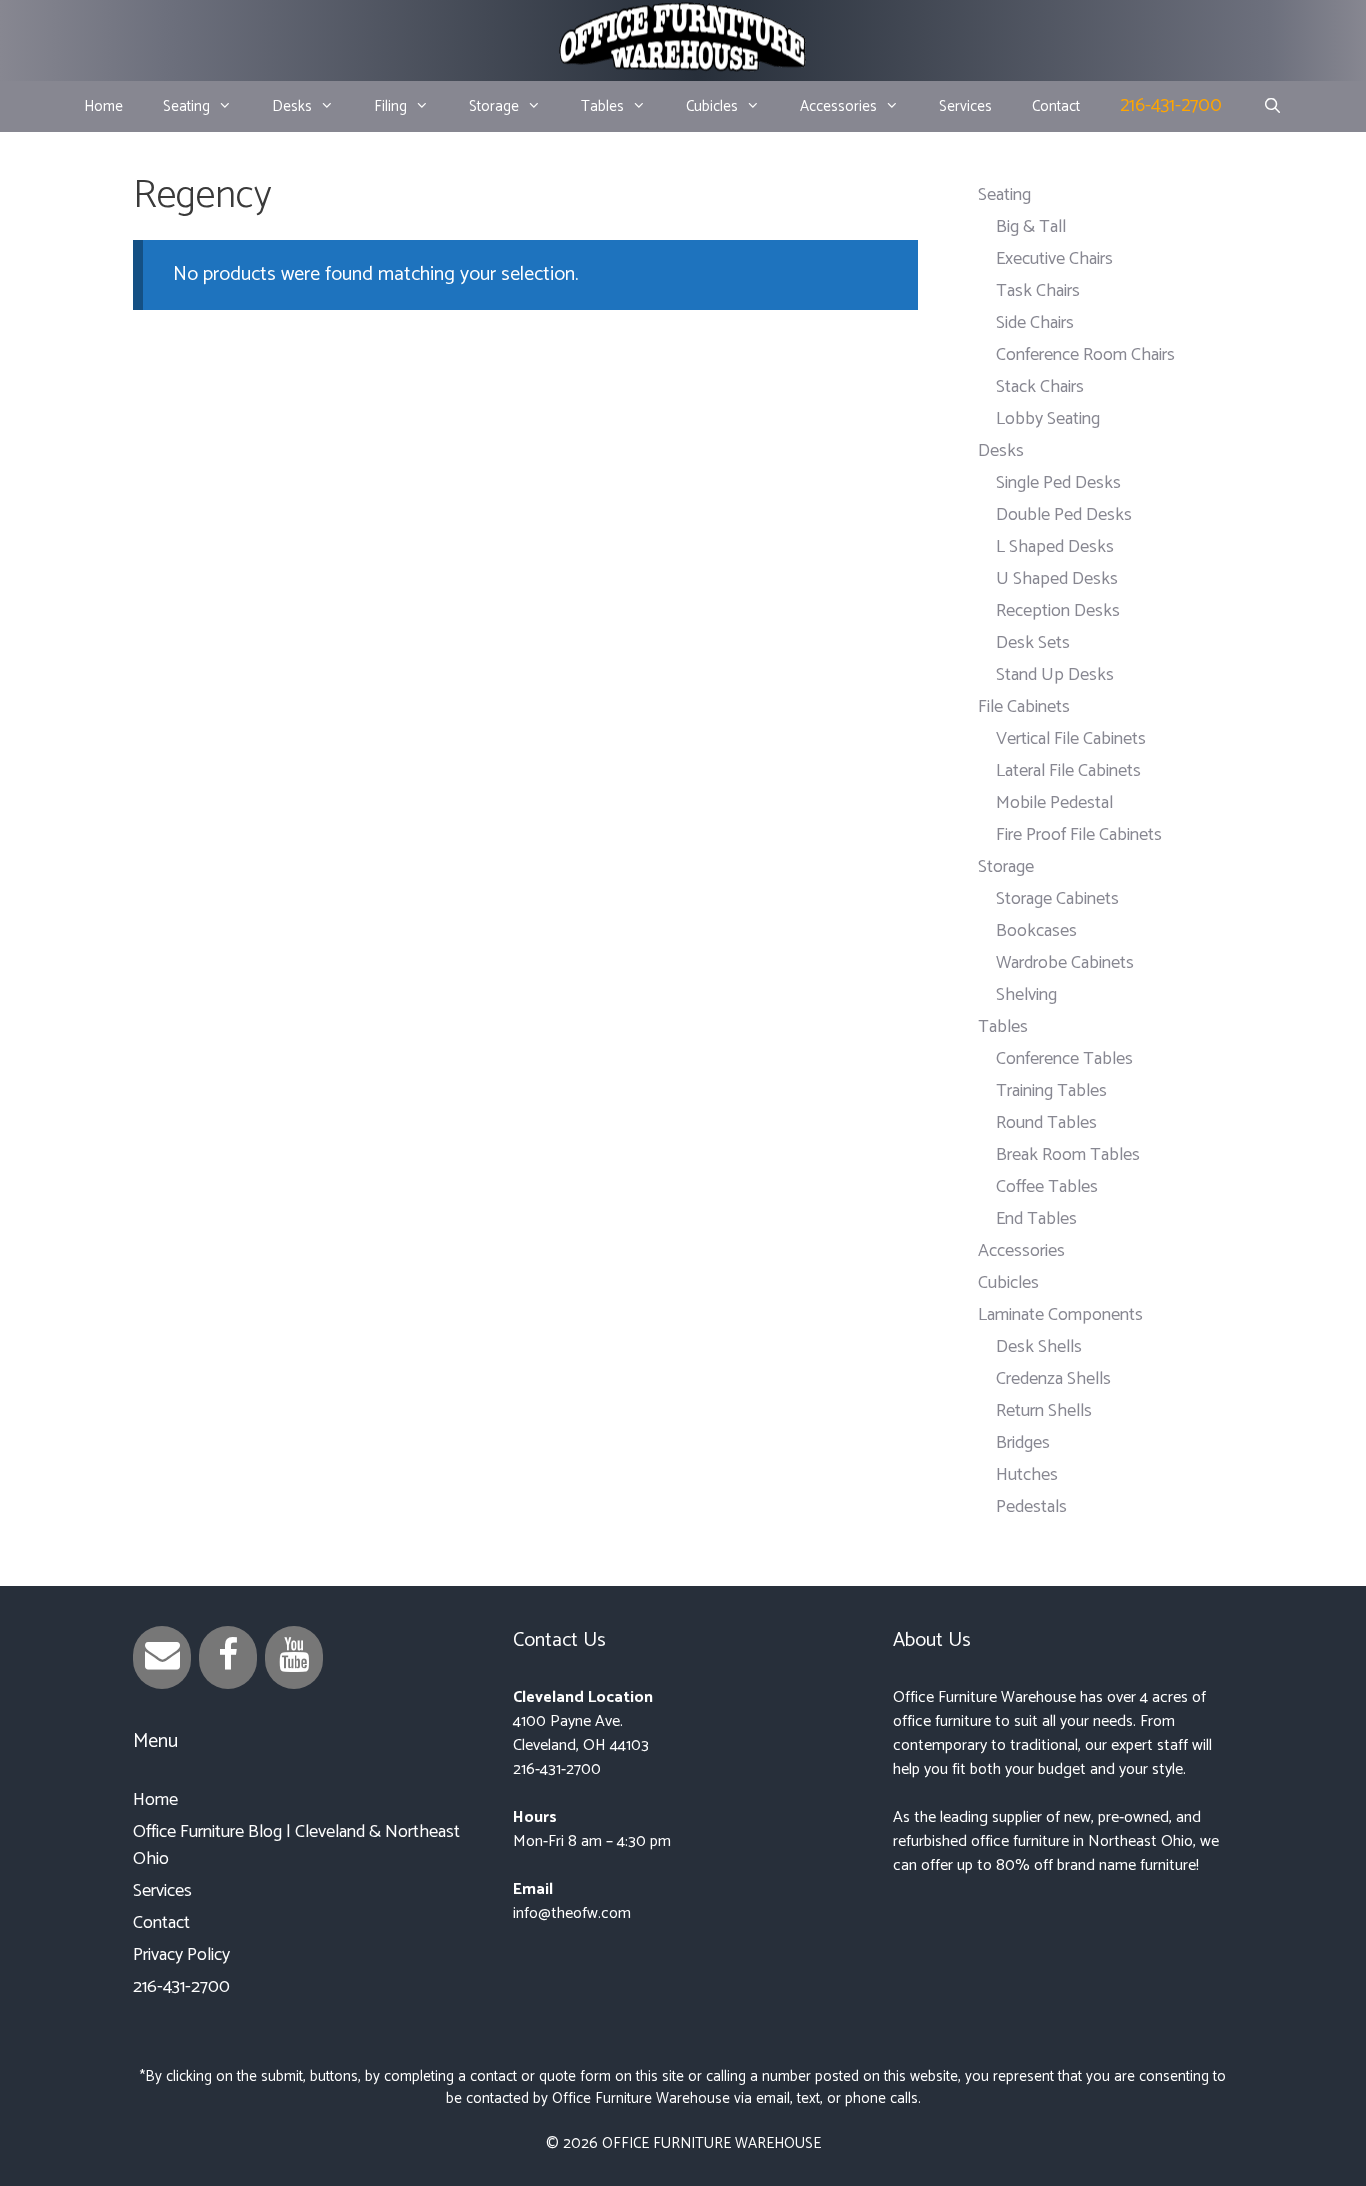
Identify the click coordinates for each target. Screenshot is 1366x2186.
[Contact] (162, 1657)
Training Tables (1051, 1091)
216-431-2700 (1171, 105)
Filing (390, 106)
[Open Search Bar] (1271, 107)
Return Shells (1044, 1411)
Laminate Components (1060, 1315)
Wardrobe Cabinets (1065, 963)
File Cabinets (1024, 707)
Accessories (838, 106)
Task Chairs (1038, 291)
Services (965, 106)
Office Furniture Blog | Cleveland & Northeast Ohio (296, 1845)
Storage (494, 106)
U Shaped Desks (1057, 579)
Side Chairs (1035, 323)
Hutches (1027, 1475)
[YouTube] (294, 1657)
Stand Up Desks (1055, 675)
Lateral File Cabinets (1068, 771)
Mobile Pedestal (1054, 803)
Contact (1056, 106)
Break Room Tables (1068, 1155)
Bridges (1023, 1443)
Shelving (1026, 995)
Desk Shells (1039, 1347)
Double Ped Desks (1064, 515)
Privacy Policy (181, 1955)
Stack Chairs (1040, 387)
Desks (292, 106)
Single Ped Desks (1058, 483)
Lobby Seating (1048, 419)
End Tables (1036, 1219)
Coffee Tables (1047, 1187)
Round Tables (1046, 1123)
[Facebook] (228, 1657)
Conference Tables (1064, 1059)
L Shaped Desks (1055, 547)
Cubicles (712, 106)
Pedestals (1031, 1507)
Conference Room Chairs (1085, 355)
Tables (602, 106)
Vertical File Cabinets (1071, 739)
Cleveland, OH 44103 (581, 1745)
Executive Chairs (1054, 259)
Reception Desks (1058, 611)
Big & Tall (1031, 227)
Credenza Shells (1053, 1379)
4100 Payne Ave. (568, 1721)
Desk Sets (1033, 643)
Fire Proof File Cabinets (1079, 835)
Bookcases (1036, 931)
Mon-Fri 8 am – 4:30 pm (592, 1841)
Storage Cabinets (1057, 899)
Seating (186, 106)
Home (103, 106)
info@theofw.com (572, 1913)
